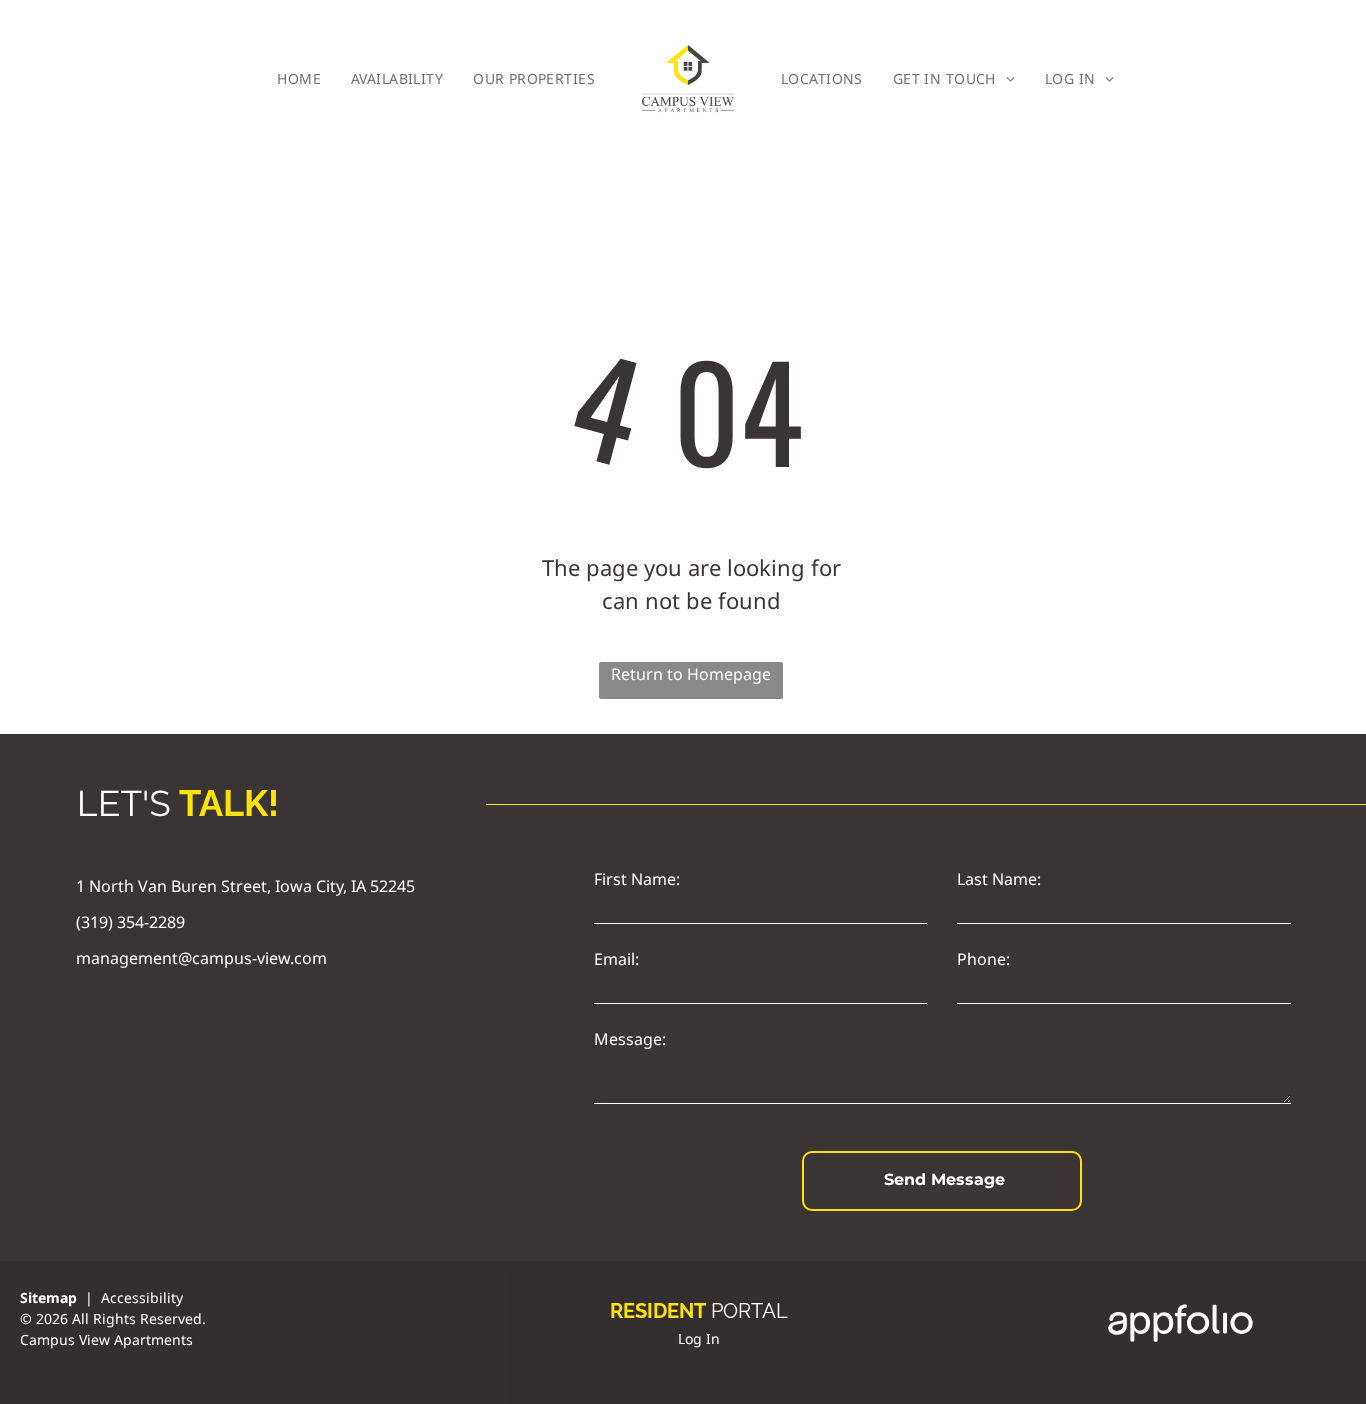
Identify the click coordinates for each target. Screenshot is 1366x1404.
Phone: (983, 959)
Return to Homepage (691, 674)
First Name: (637, 879)
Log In (699, 1338)
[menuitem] (299, 78)
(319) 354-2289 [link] (130, 922)
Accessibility (142, 1297)
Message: (630, 1039)
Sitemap (48, 1297)
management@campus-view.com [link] (201, 958)
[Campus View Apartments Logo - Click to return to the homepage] (688, 78)
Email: (616, 959)
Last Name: (999, 879)
